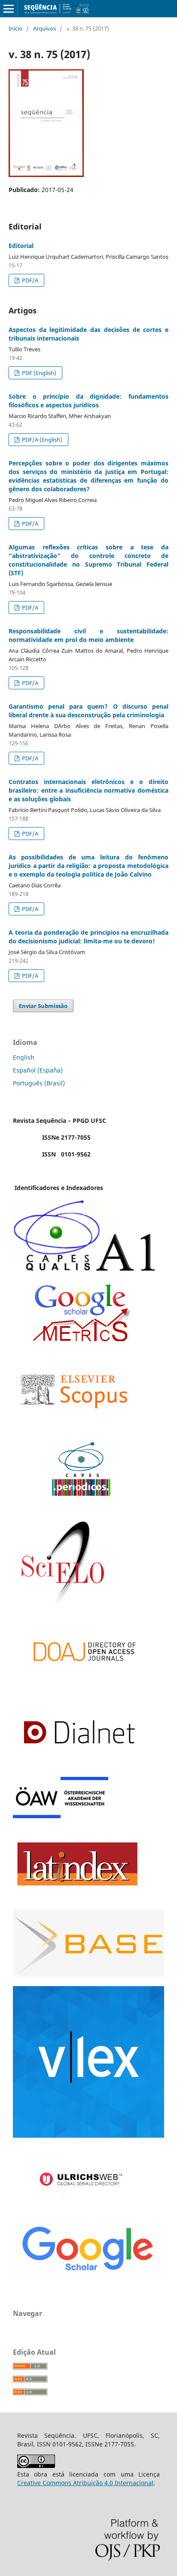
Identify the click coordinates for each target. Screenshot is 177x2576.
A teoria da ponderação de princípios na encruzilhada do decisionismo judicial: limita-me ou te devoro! (88, 937)
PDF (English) (38, 373)
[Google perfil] (81, 1340)
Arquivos (44, 28)
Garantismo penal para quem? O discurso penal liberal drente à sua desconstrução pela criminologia (88, 711)
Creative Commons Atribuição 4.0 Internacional (85, 2483)
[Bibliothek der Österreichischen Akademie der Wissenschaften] (61, 1816)
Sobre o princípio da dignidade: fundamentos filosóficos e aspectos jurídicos (88, 401)
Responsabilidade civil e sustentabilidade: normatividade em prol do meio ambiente (88, 635)
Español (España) (38, 1070)
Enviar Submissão (43, 1006)
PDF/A (29, 280)
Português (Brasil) (39, 1083)
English (24, 1057)
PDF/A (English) (41, 440)
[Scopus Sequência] (74, 1425)
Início (15, 28)
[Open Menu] (9, 9)
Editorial (21, 246)
